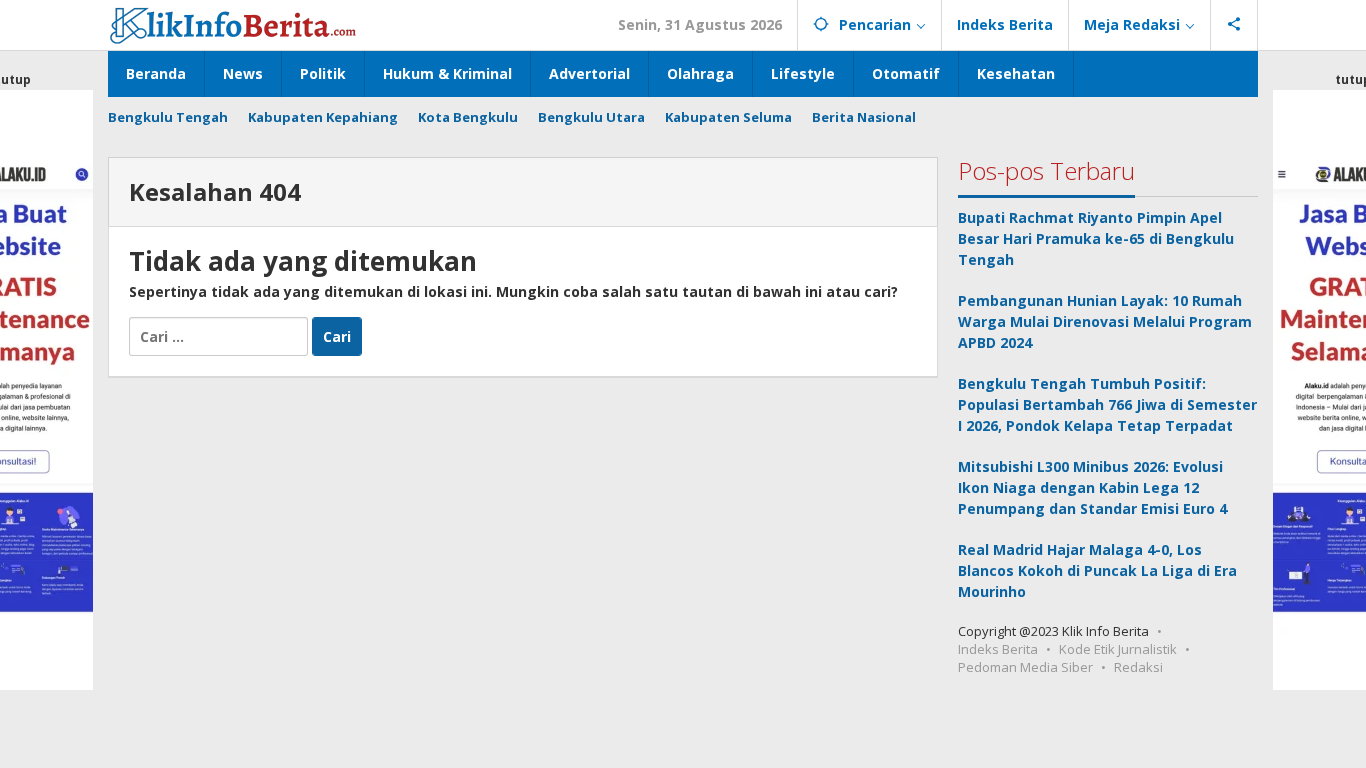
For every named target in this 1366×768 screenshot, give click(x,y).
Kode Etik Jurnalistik (1118, 649)
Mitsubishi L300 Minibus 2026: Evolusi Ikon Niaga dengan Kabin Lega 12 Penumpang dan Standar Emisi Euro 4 (1092, 487)
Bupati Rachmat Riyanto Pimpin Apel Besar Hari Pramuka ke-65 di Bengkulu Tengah (1096, 238)
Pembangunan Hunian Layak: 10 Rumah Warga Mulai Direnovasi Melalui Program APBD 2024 (1105, 321)
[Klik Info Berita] (233, 22)
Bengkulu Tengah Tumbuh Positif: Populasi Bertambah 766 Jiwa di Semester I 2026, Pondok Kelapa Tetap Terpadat (1107, 404)
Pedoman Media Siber (1025, 667)
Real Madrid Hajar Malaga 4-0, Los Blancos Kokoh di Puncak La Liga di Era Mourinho (1097, 570)
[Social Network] (1234, 25)
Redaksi (1138, 667)
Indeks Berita (998, 649)
